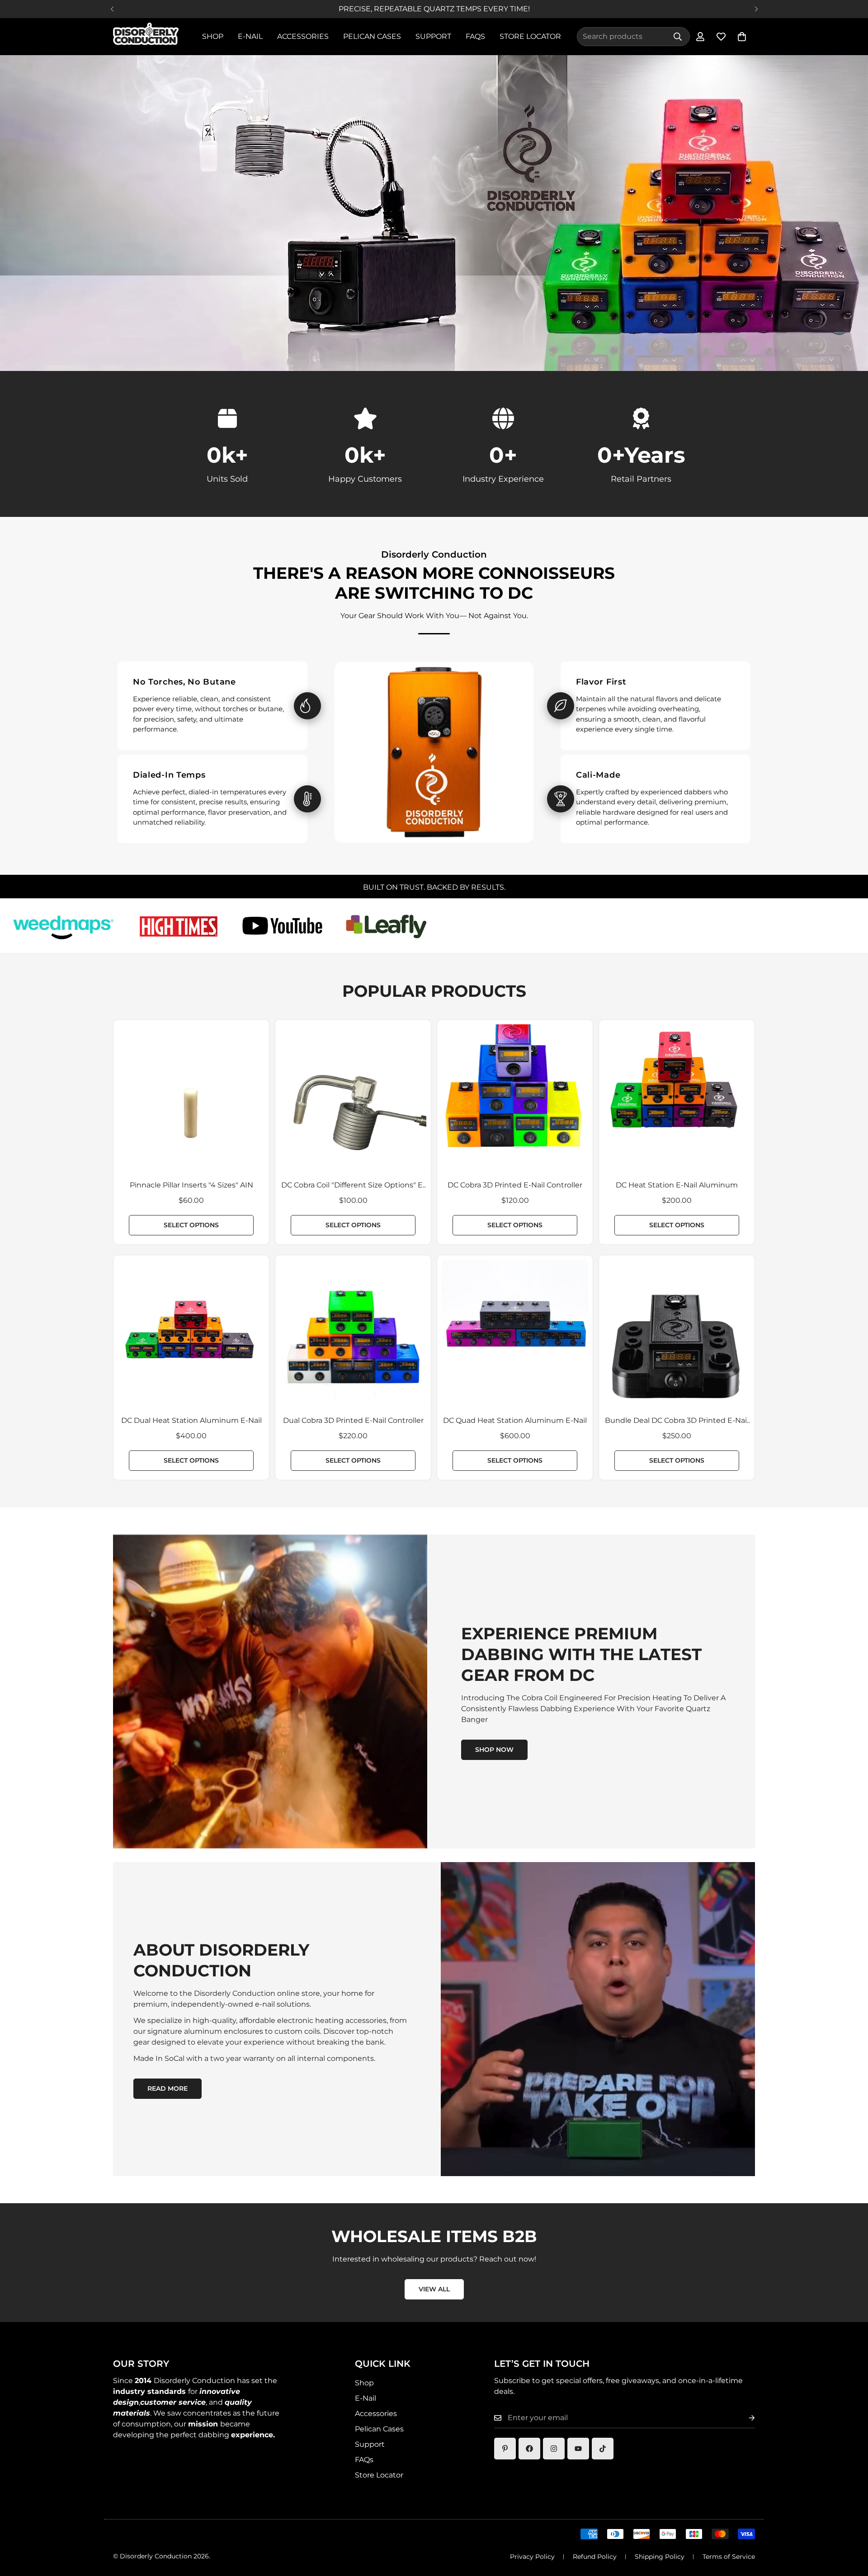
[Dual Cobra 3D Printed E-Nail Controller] (353, 1333)
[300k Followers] (529, 2449)
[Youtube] (578, 2449)
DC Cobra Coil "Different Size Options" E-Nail (353, 1186)
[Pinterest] (505, 2449)
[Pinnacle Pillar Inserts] (191, 1098)
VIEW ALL (434, 2289)
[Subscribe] (745, 2418)
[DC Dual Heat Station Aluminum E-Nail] (191, 1333)
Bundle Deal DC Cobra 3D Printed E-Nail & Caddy (677, 1421)
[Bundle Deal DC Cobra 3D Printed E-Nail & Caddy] (677, 1333)
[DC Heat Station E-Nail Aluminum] (677, 1098)
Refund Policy (595, 2557)
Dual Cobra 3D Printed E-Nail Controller (353, 1420)
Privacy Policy (532, 2557)
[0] (742, 37)
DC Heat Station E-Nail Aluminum (677, 1185)
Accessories (303, 36)
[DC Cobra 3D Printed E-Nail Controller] (515, 1098)
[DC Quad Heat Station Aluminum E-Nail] (515, 1333)
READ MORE (167, 2088)
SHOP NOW (494, 1750)
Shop (213, 36)
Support (433, 36)
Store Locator (530, 36)
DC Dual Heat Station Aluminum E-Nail (191, 1420)
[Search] (678, 37)
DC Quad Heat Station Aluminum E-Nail (515, 1420)
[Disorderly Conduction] (146, 37)
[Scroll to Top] (850, 2527)
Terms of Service (729, 2557)
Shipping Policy (660, 2557)
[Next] (756, 9)
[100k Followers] (554, 2449)
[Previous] (112, 9)
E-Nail (250, 36)
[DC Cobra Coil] (353, 1098)
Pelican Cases (372, 36)
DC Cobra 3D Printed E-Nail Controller (515, 1185)
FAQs (475, 36)
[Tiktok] (603, 2449)
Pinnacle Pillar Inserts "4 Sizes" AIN (191, 1185)
